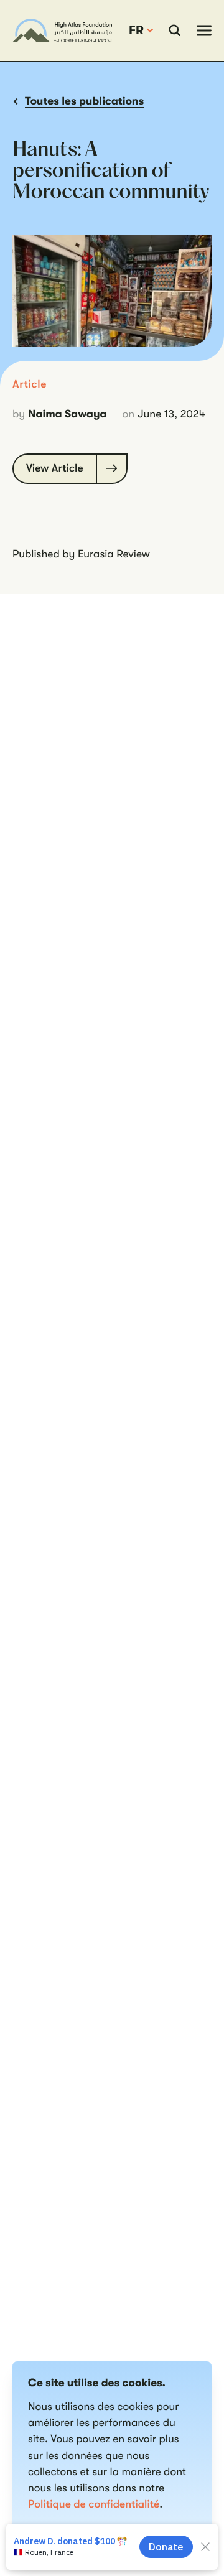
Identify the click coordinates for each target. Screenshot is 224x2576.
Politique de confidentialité (94, 2504)
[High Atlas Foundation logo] (62, 30)
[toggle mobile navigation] (204, 30)
